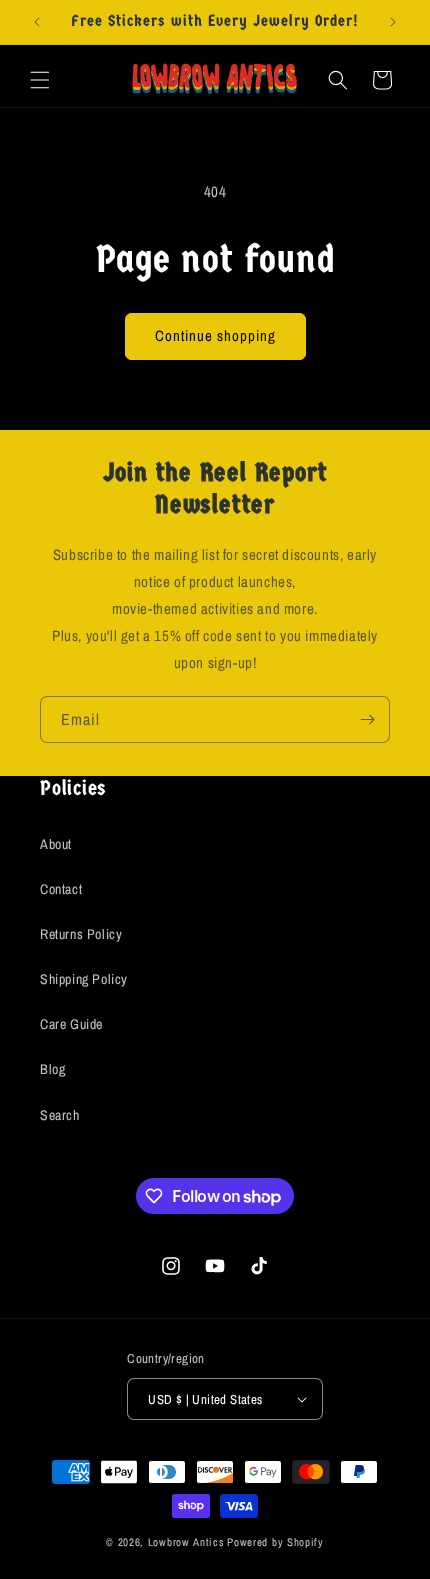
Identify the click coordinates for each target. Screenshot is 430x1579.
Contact (61, 889)
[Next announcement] (393, 22)
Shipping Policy (84, 979)
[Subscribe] (367, 719)
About (56, 844)
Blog (52, 1069)
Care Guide (71, 1024)
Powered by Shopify (275, 1542)
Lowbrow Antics (186, 1542)
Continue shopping (215, 335)
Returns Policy (81, 934)
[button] (40, 80)
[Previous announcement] (37, 22)
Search (60, 1115)
